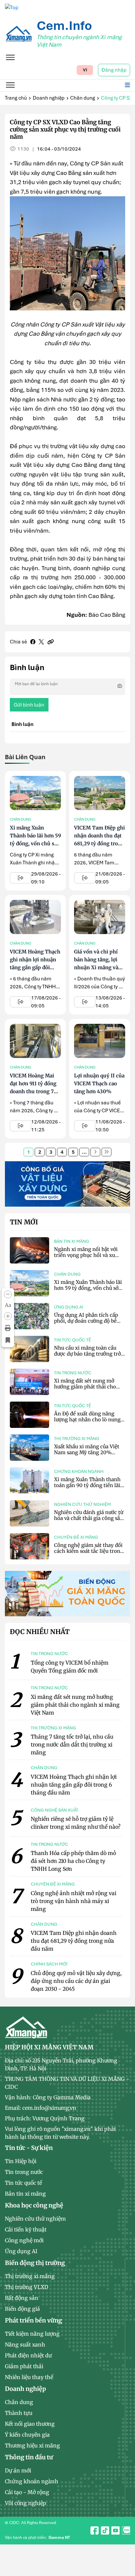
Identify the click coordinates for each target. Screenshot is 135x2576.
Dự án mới (18, 2470)
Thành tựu (19, 2413)
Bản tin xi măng (72, 1241)
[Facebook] (33, 642)
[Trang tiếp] (95, 1152)
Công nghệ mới (24, 2240)
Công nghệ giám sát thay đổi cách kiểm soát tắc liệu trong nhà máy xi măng (89, 1551)
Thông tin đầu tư (29, 2457)
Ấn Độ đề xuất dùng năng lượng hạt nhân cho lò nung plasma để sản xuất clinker (87, 1420)
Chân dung (83, 98)
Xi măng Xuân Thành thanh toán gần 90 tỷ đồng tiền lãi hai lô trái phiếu (87, 1485)
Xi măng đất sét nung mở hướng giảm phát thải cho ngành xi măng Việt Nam (85, 1387)
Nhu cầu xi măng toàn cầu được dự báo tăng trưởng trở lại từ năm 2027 (87, 1354)
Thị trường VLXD (27, 2287)
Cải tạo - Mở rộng (27, 2492)
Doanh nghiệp (49, 98)
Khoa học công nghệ (34, 2205)
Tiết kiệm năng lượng (32, 2334)
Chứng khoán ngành (79, 1471)
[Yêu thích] (8, 1340)
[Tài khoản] (124, 2527)
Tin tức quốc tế (73, 1340)
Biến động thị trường (35, 2263)
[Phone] (124, 2557)
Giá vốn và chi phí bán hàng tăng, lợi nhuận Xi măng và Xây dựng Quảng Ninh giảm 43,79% (96, 967)
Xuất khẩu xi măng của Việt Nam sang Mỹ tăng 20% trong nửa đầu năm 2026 (87, 1452)
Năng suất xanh (25, 2345)
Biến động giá (22, 2309)
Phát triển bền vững (33, 2320)
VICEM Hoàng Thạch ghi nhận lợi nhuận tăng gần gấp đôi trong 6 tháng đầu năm (35, 967)
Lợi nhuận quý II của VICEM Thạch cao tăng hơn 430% (99, 1083)
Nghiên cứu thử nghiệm (82, 1504)
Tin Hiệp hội (21, 2161)
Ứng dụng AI (69, 1307)
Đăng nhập (114, 70)
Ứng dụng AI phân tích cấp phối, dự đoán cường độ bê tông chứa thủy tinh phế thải (88, 1321)
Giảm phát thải (24, 2366)
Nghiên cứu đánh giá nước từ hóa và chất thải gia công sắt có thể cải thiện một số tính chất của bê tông (89, 1521)
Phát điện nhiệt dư (28, 2355)
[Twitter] (41, 642)
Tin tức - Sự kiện (29, 2148)
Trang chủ (16, 98)
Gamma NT (59, 2538)
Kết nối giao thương (30, 2424)
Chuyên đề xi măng (76, 1537)
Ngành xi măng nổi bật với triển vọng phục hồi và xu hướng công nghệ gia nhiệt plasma (86, 1258)
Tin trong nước (73, 1373)
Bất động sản (22, 2298)
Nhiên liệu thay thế (29, 2377)
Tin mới (24, 1222)
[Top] (12, 7)
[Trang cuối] (106, 1152)
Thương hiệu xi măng (32, 2445)
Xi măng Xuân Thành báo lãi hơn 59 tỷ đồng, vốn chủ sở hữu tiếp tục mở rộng (35, 843)
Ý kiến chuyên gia (27, 2435)
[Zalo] (124, 2542)
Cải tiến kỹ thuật (26, 2229)
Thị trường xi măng (77, 1439)
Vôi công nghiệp (26, 2503)
